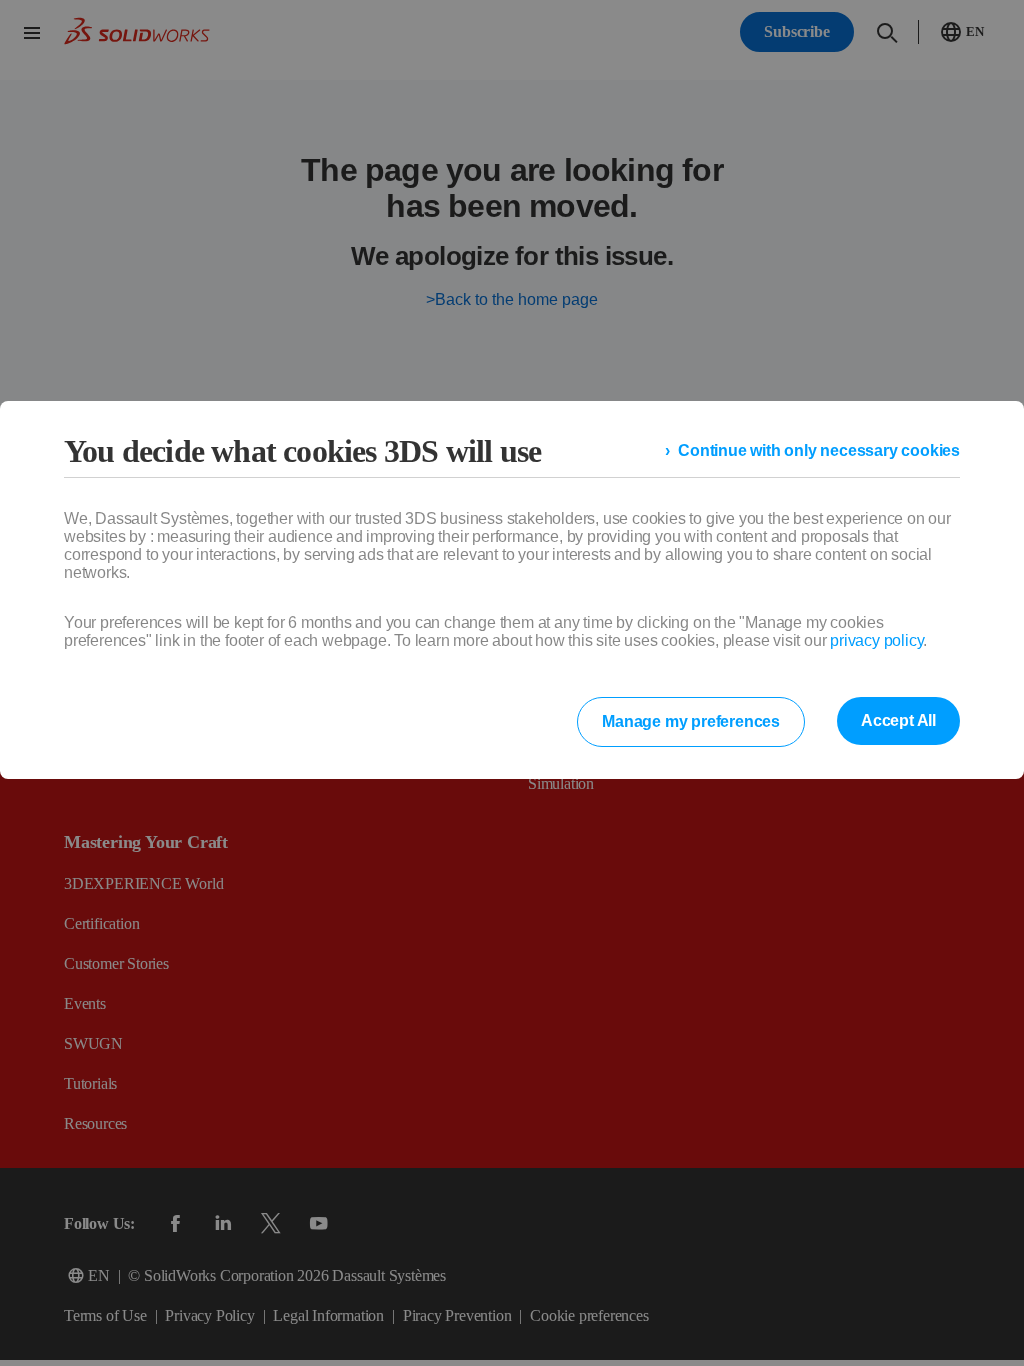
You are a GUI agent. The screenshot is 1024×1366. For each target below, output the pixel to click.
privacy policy (873, 641)
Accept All (900, 721)
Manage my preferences (701, 722)
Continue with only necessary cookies (829, 451)
